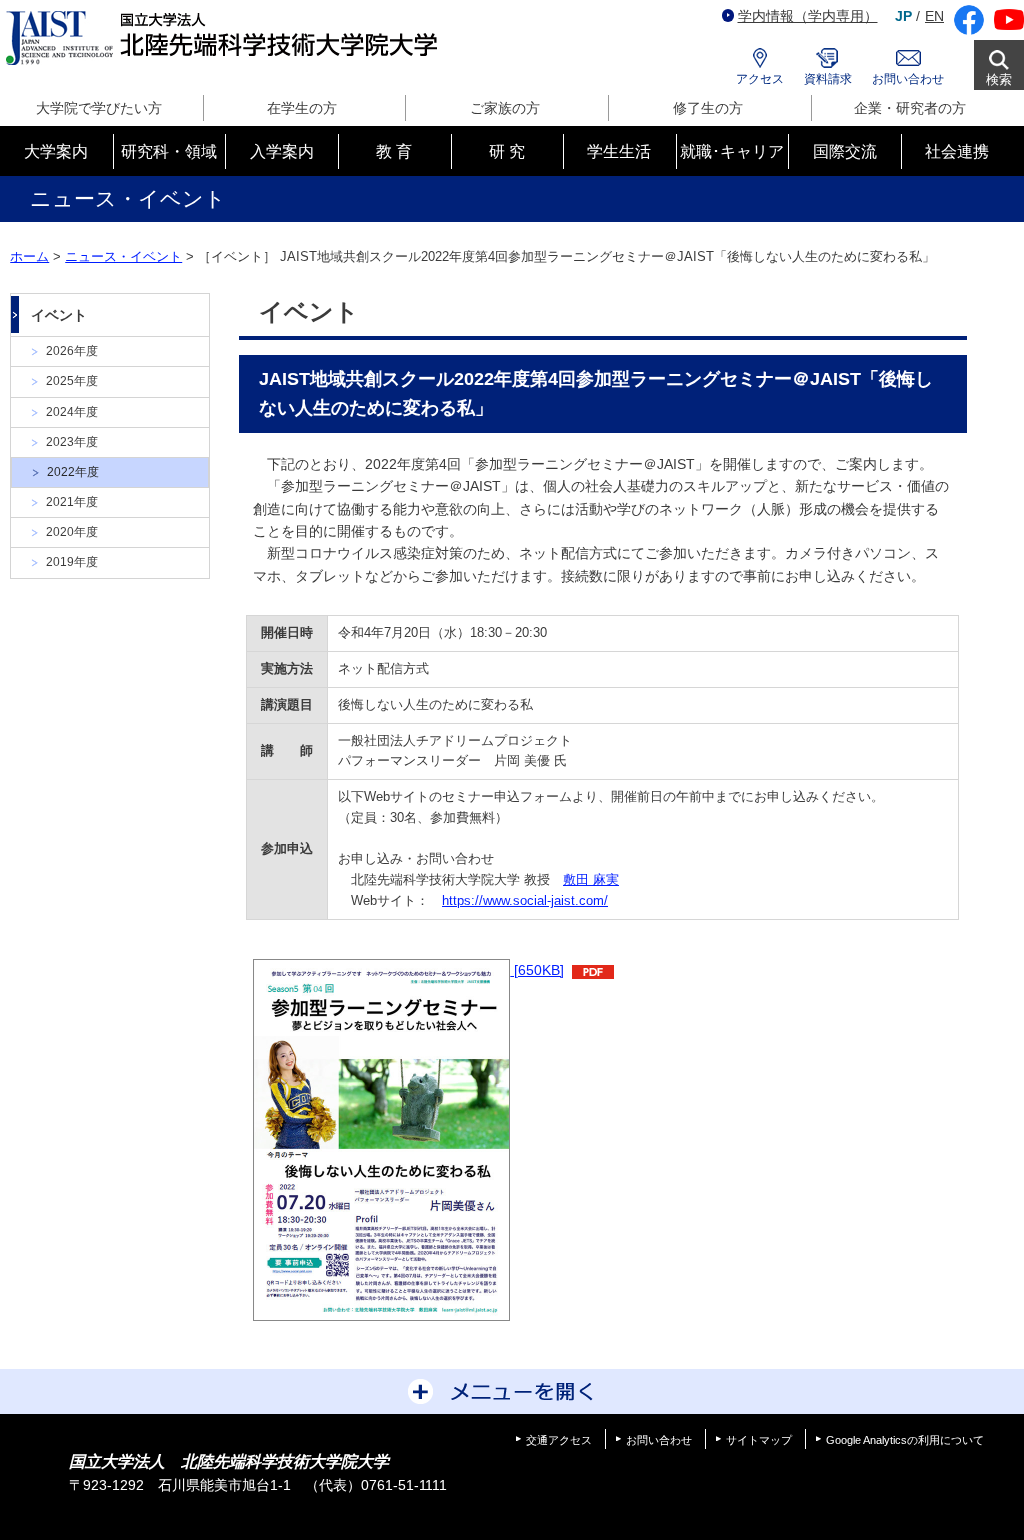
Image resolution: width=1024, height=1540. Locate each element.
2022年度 (73, 472)
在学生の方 (302, 108)
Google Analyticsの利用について (905, 1440)
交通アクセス (559, 1440)
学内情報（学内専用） (808, 16)
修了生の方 (708, 108)
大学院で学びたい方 (99, 108)
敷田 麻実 (591, 879)
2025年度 (72, 381)
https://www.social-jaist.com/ (525, 900)
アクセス (760, 79)
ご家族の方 (505, 108)
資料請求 (828, 79)
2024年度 (72, 412)
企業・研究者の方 (910, 108)
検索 (999, 79)
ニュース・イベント (123, 256)
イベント (59, 315)
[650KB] (537, 970)
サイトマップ (759, 1440)
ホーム (29, 256)
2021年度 (72, 502)
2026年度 (72, 351)
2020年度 (72, 532)
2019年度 (72, 562)
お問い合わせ (908, 79)
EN (934, 16)
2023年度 (72, 442)
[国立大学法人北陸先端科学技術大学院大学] (225, 38)
